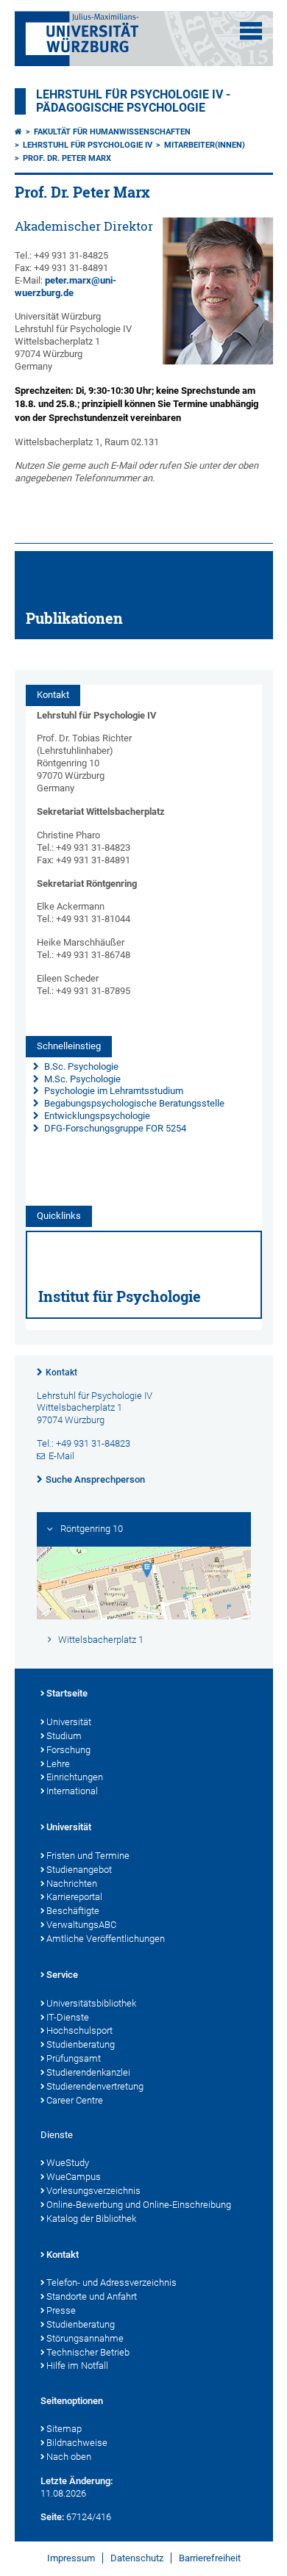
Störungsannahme (85, 2338)
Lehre (58, 1764)
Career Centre (75, 2100)
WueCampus (74, 2177)
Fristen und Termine (88, 1856)
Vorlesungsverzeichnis (93, 2191)
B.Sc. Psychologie (80, 1066)
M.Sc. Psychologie (81, 1079)
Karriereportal (74, 1897)
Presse (61, 2310)
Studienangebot (79, 1870)
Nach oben (69, 2457)
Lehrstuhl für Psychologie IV (88, 145)
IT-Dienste (68, 2017)
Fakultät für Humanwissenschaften (112, 132)
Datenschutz (137, 2558)
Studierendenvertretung (95, 2086)
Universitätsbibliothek (91, 2003)
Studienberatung (81, 2044)
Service (62, 1975)
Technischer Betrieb (88, 2352)
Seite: (52, 2517)
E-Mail (61, 1456)
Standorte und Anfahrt (92, 2296)
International (72, 1791)
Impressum (71, 2558)
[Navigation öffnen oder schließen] (251, 31)
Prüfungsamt (74, 2058)
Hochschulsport (79, 2030)
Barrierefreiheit (210, 2558)
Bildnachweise (77, 2443)
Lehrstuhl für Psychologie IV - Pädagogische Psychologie (133, 101)
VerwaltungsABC (81, 1925)
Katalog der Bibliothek (91, 2219)
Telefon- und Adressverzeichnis (111, 2282)
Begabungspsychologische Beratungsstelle (133, 1103)
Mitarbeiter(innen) (205, 145)
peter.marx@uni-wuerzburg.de (65, 287)
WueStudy (68, 2163)
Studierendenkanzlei (88, 2072)
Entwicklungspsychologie (96, 1116)
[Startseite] (18, 132)
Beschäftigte (73, 1911)
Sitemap (64, 2429)
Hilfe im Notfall (77, 2365)
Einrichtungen (75, 1777)
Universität (69, 1722)
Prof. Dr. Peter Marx (67, 158)
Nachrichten (72, 1884)
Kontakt (61, 1372)
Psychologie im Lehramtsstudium (113, 1091)
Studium (64, 1736)
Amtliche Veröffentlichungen (106, 1939)
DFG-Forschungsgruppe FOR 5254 (115, 1128)
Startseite (67, 1693)
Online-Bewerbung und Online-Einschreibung (139, 2205)
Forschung (68, 1750)
